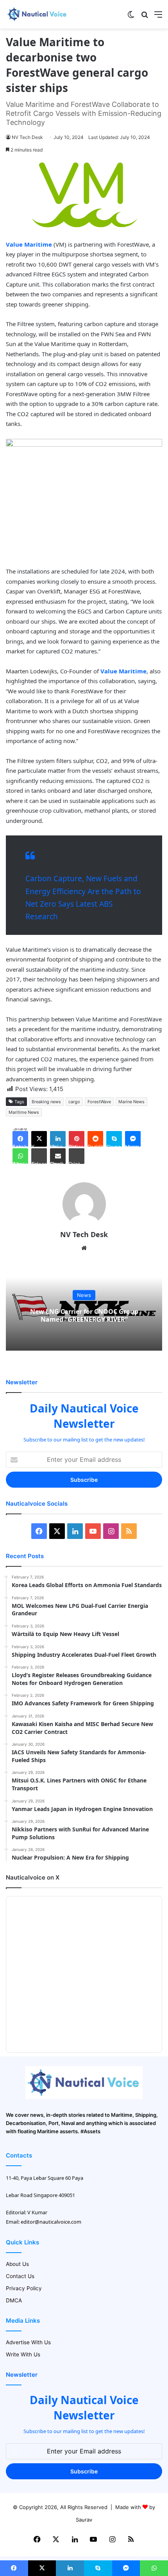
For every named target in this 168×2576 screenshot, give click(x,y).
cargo (74, 1102)
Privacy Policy (24, 2288)
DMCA (14, 2300)
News (84, 1295)
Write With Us (23, 2354)
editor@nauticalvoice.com (51, 2222)
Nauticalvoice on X (33, 1877)
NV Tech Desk (27, 137)
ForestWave (99, 1102)
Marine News (131, 1102)
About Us (17, 2264)
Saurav (84, 2520)
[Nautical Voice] (37, 14)
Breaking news (46, 1102)
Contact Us (20, 2276)
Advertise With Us (28, 2342)
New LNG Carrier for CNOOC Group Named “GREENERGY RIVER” (84, 1316)
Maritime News (24, 1112)
